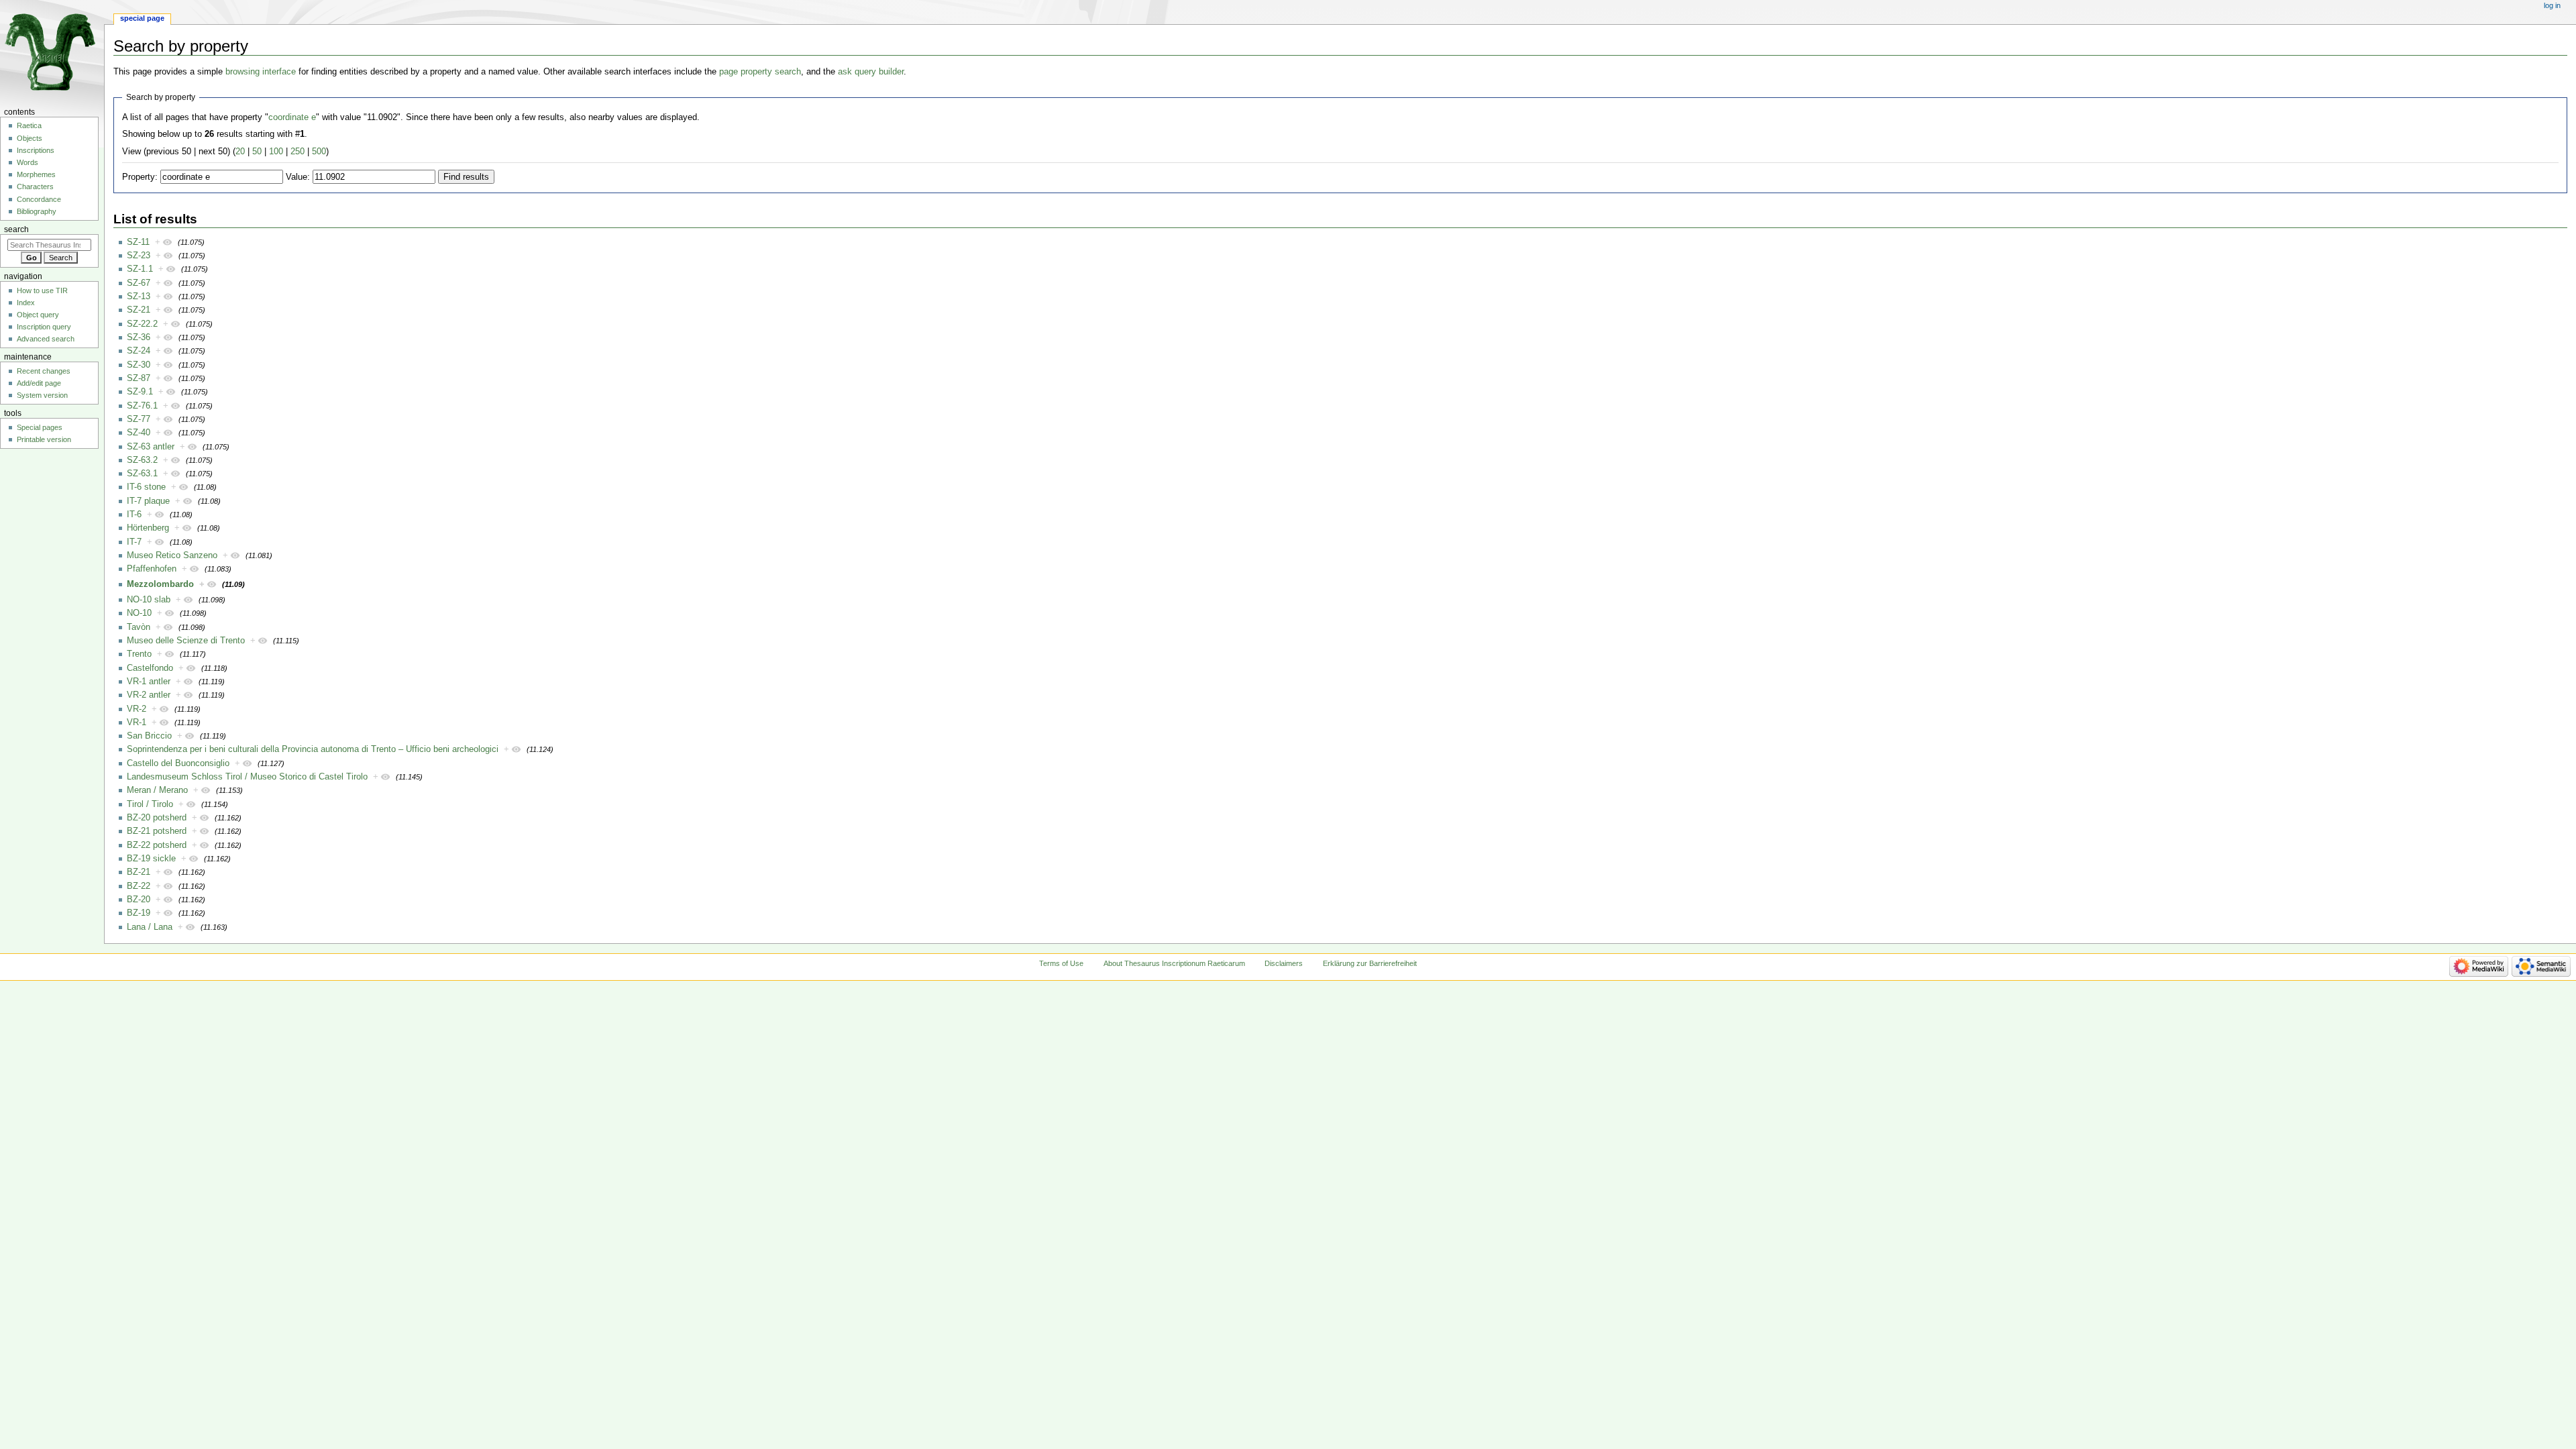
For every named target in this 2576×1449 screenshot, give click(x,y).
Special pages (40, 427)
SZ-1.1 (140, 269)
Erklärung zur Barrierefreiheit (1370, 963)
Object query (38, 315)
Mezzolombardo (160, 584)
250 (298, 152)
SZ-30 (139, 365)
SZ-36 (139, 337)
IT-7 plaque (148, 501)
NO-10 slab (149, 600)
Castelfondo (150, 668)
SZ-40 (139, 433)
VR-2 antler (149, 695)
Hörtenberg (148, 528)
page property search (760, 72)
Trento (139, 654)
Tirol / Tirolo (150, 804)
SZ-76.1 (142, 406)
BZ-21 (139, 872)
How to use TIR (42, 290)
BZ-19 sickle (151, 859)
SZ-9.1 (140, 392)
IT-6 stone (146, 487)
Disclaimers (1284, 963)
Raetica (29, 125)
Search (16, 229)
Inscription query (44, 327)
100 (276, 152)
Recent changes (44, 371)
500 (319, 152)
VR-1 (137, 722)
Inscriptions (36, 150)
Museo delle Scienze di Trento (186, 641)
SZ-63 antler (151, 447)
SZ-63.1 (142, 474)
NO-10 (139, 613)
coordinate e (292, 117)
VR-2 (137, 709)
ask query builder (871, 72)
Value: (298, 177)
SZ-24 (139, 351)
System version (42, 395)
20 (240, 152)
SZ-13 (139, 297)
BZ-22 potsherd (157, 845)
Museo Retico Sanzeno (172, 555)
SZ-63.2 (142, 460)
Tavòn (139, 627)
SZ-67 (139, 283)
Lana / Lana (150, 927)
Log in (2552, 5)
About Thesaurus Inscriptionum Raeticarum (1174, 963)
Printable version (44, 439)
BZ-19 (139, 913)
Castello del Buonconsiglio (178, 763)
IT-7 (134, 542)
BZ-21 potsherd (157, 831)
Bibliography (37, 211)
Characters (35, 186)
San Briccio (149, 736)
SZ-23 (139, 256)
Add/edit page (39, 383)
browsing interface (261, 72)
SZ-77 (139, 419)
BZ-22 (139, 886)
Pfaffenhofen (152, 569)
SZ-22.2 (142, 324)
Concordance (39, 199)
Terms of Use (1061, 963)
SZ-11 (138, 242)
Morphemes (36, 174)
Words (28, 162)
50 (257, 152)
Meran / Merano (157, 790)
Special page (142, 18)
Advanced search (46, 339)
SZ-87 (139, 378)
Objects (30, 138)
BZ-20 (139, 900)
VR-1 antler (149, 682)
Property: (140, 177)
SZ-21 (139, 310)
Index (26, 303)
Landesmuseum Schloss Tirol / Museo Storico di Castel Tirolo (247, 777)
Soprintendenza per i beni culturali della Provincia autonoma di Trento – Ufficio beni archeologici (313, 749)
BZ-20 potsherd (157, 818)
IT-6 (134, 515)
